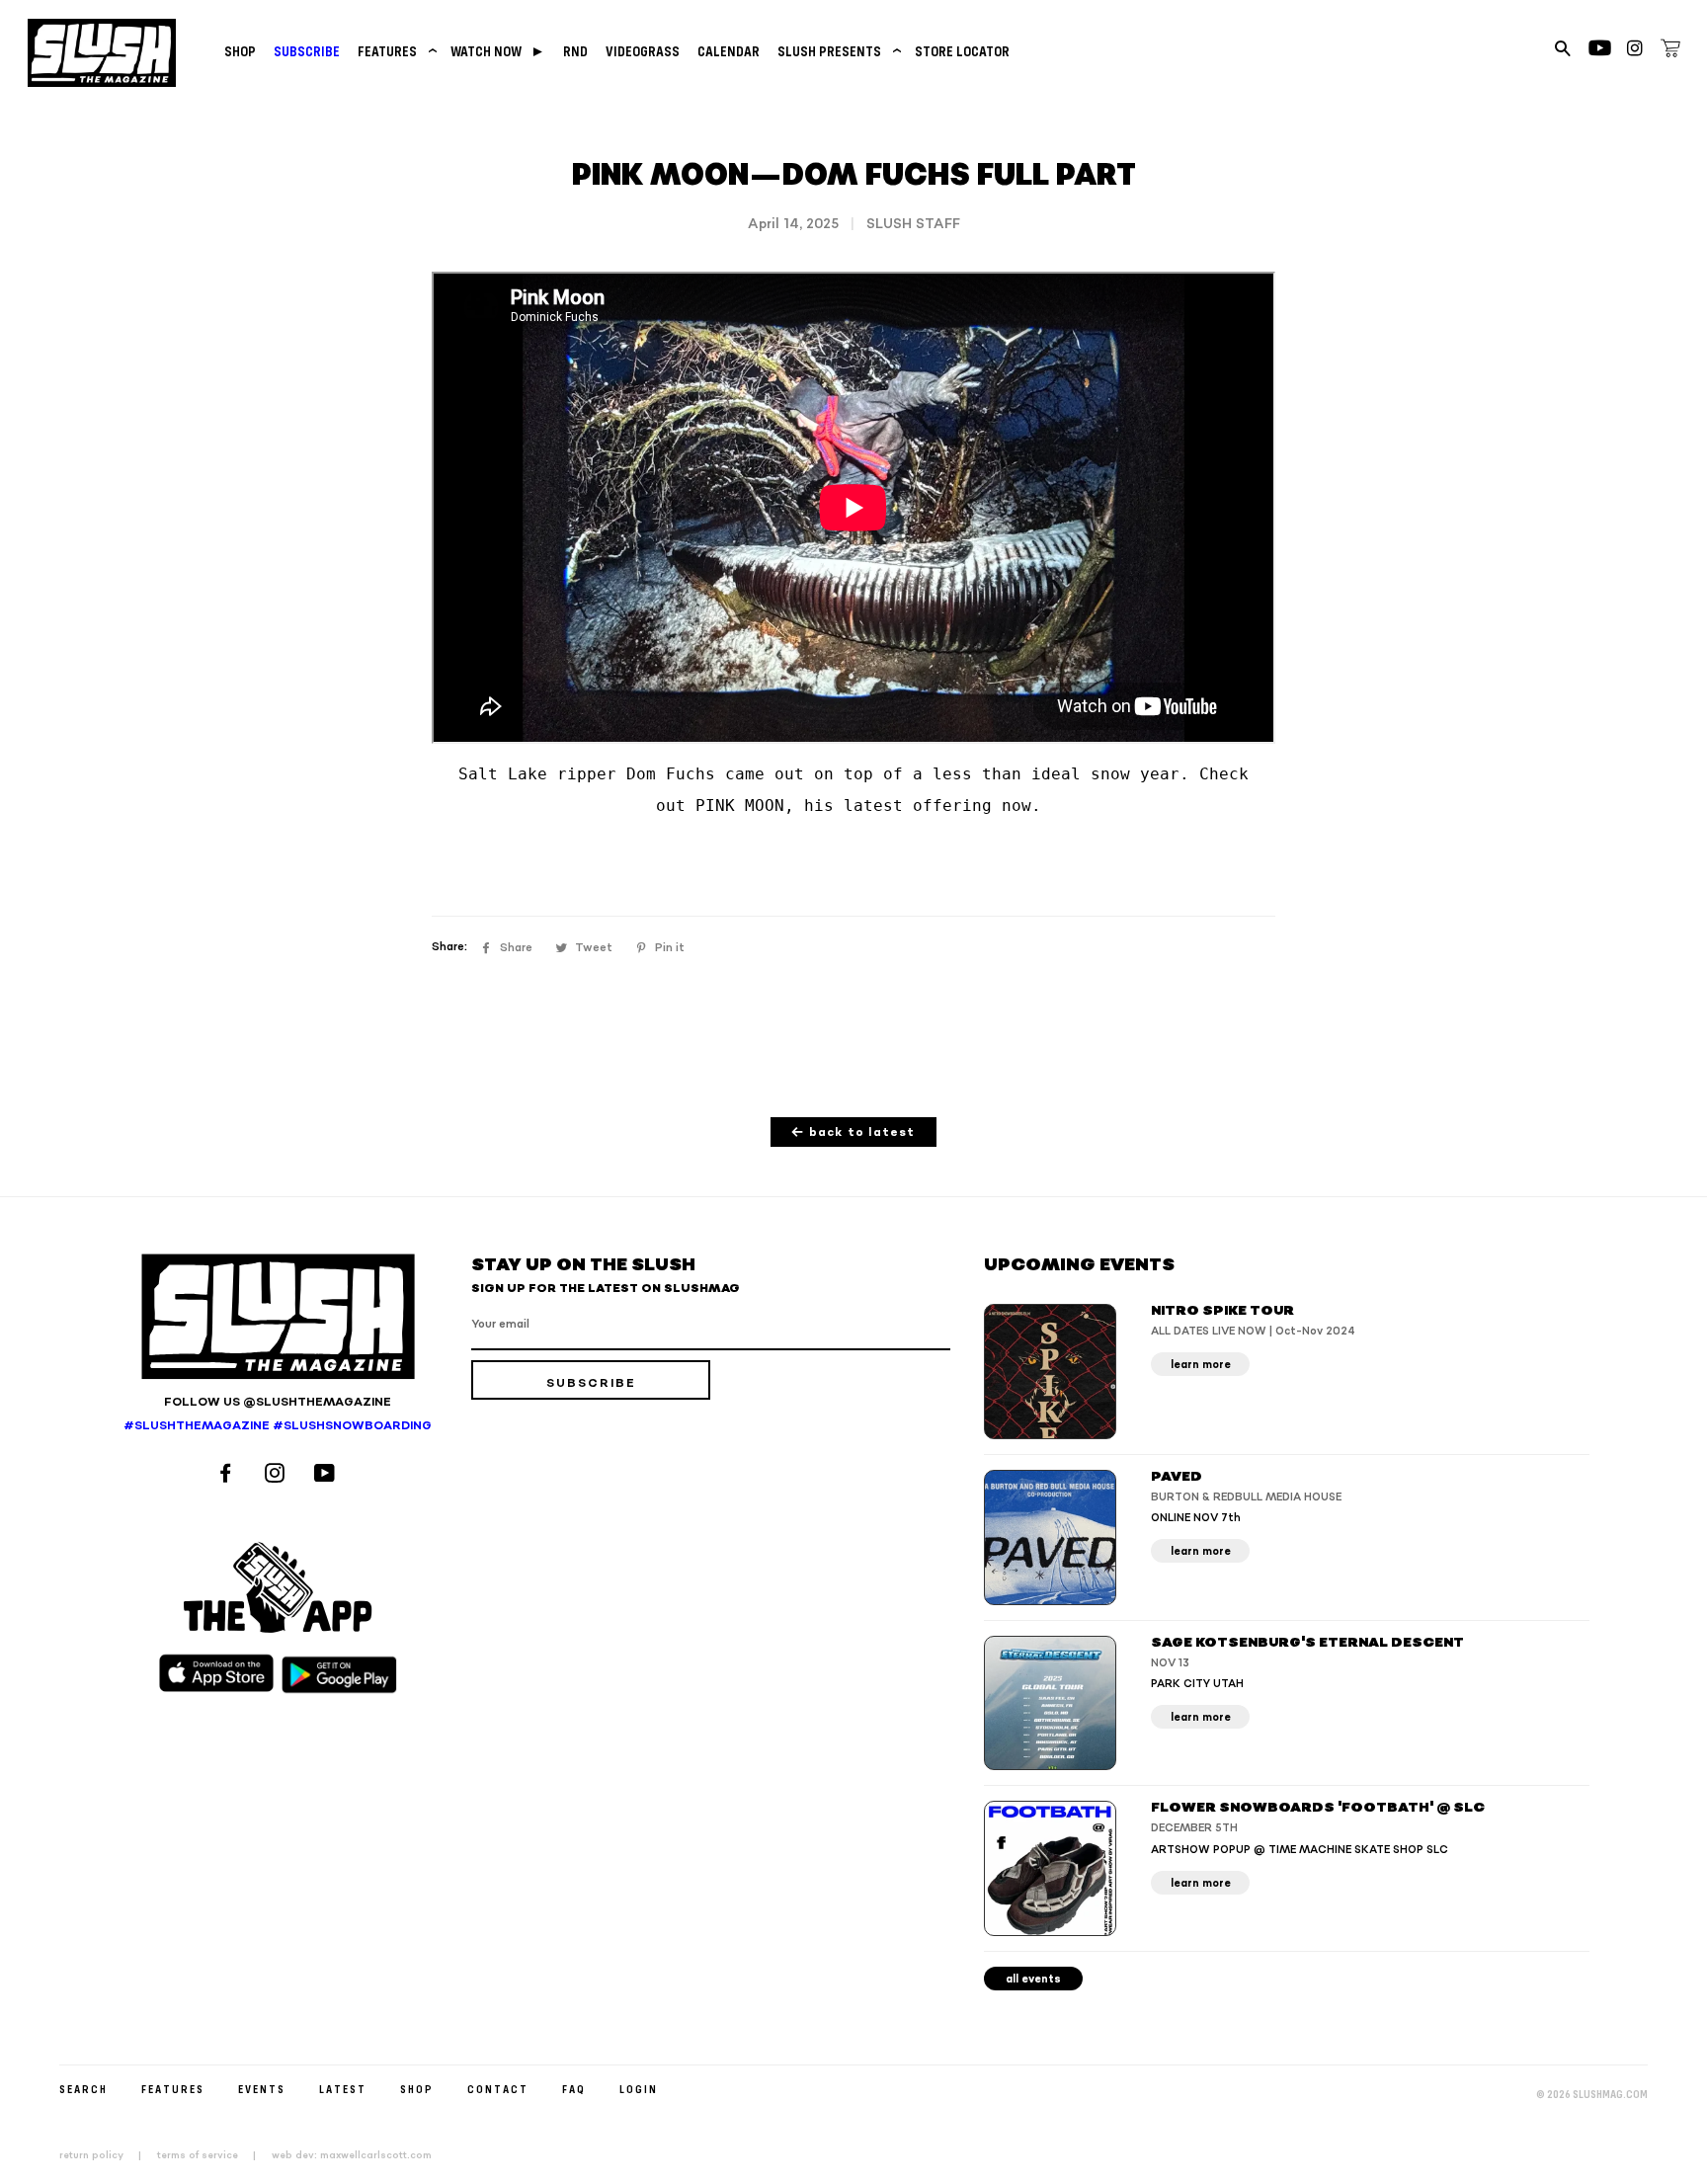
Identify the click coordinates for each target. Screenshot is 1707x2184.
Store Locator (962, 51)
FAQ (574, 2089)
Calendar (729, 51)
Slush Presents (837, 51)
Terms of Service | (212, 2155)
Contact (498, 2089)
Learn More (1201, 1365)
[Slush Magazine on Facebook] (228, 1475)
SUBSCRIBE (307, 51)
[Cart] (1670, 51)
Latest (343, 2089)
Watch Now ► (498, 51)
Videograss (643, 51)
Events (262, 2089)
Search (83, 2089)
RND (575, 51)
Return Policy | (106, 2155)
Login (639, 2089)
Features (395, 51)
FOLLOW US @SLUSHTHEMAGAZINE (278, 1402)
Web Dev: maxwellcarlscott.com (352, 2155)
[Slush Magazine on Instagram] (278, 1475)
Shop (240, 51)
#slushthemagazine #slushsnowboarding (278, 1426)
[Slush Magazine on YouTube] (327, 1475)
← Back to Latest (853, 1132)
